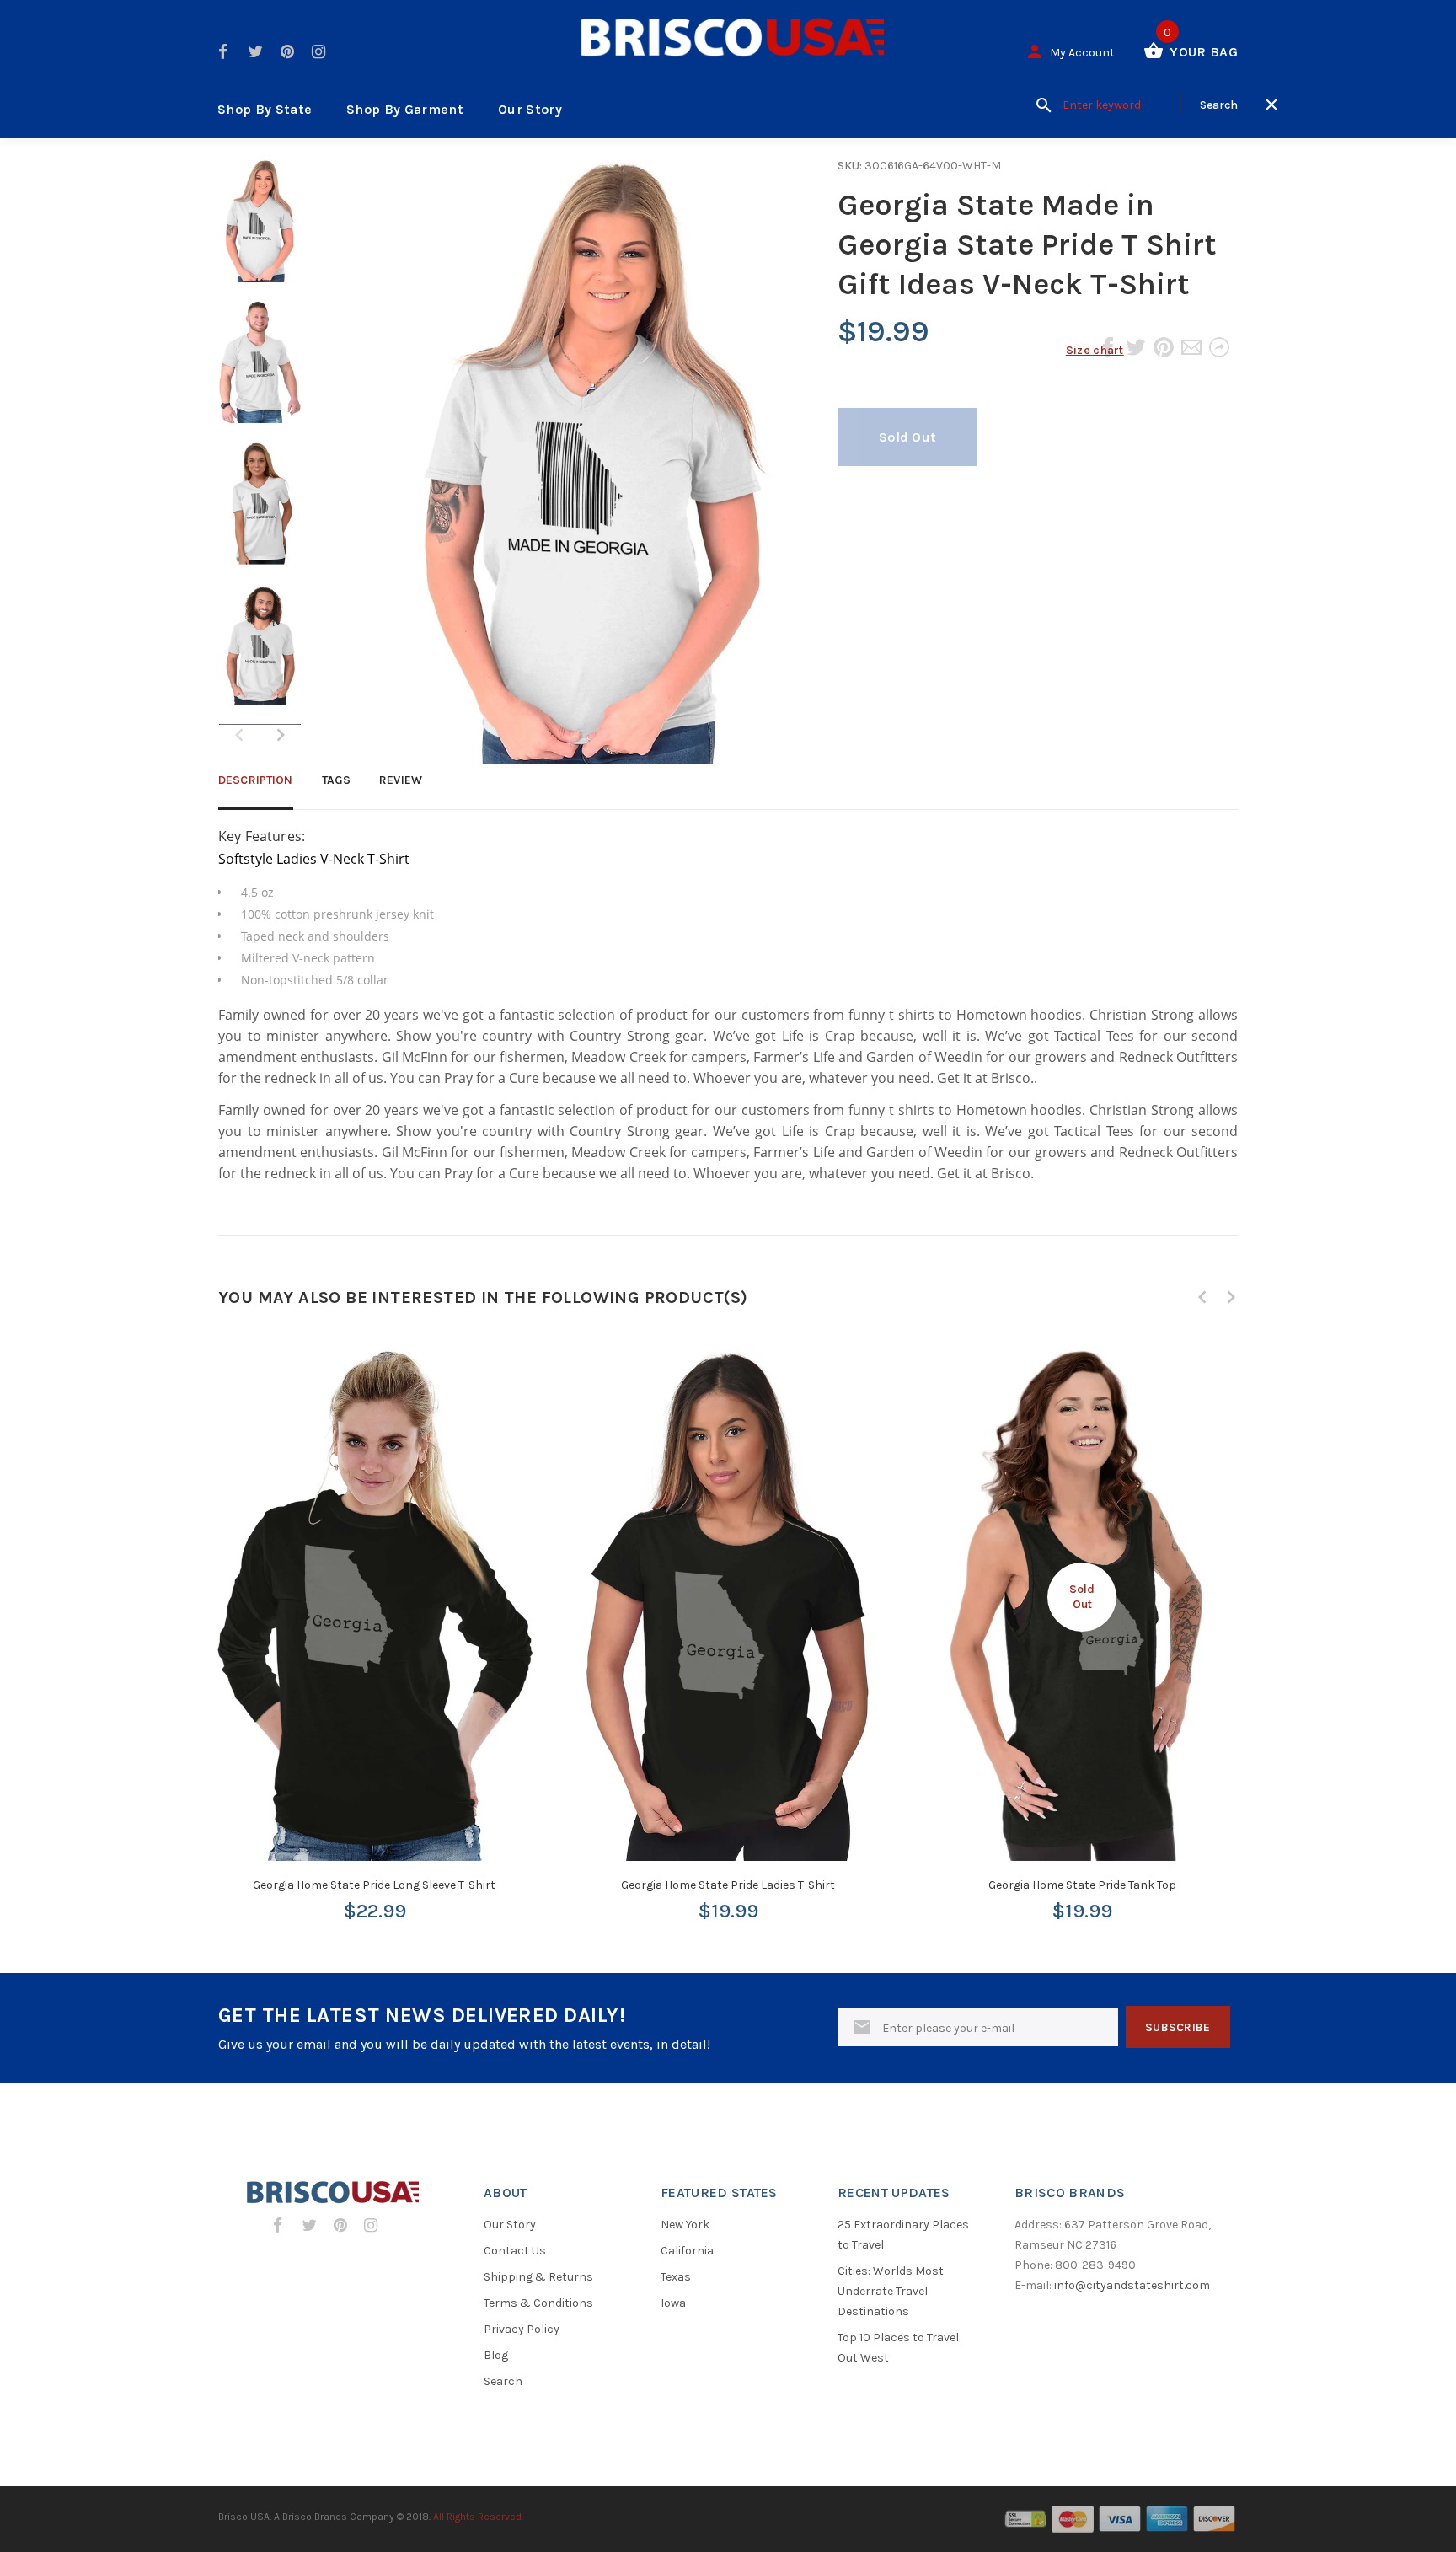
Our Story (530, 109)
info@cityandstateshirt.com (1132, 2285)
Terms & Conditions (538, 2303)
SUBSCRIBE (1178, 2027)
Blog (496, 2355)
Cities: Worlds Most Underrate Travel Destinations (891, 2291)
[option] (260, 229)
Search (503, 2381)
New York (685, 2225)
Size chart (1095, 350)
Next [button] (281, 735)
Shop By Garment (405, 109)
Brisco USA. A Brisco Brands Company (306, 2517)
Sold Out (907, 437)
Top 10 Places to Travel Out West (898, 2348)
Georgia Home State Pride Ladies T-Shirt (728, 1885)
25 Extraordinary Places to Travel (903, 2235)
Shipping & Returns (538, 2277)
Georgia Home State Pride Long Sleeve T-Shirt (374, 1885)
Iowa (673, 2303)
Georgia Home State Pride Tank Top (1082, 1885)
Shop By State (265, 109)
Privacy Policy (522, 2329)
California (687, 2251)
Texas (676, 2277)
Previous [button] (1202, 1297)
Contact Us (515, 2251)
